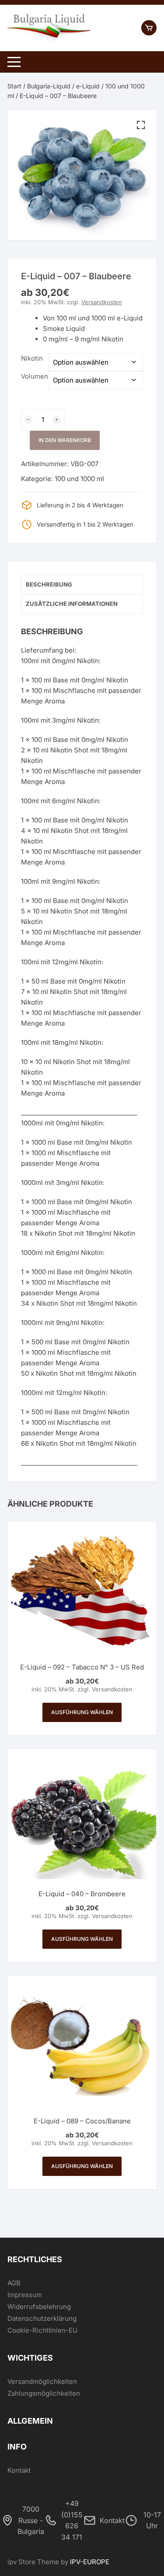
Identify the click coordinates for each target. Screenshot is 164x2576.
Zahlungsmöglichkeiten (44, 2393)
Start (14, 86)
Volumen (35, 376)
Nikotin (32, 358)
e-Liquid (88, 86)
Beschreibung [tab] (49, 584)
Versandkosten (102, 302)
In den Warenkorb (65, 440)
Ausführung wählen (82, 1712)
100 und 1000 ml (79, 479)
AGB (14, 2283)
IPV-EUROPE (90, 2562)
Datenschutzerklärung (42, 2318)
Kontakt (19, 2470)
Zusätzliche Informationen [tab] (72, 604)
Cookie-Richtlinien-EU (42, 2330)
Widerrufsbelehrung (39, 2307)
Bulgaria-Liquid (49, 86)
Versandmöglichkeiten (42, 2381)
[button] (141, 125)
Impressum (25, 2295)
